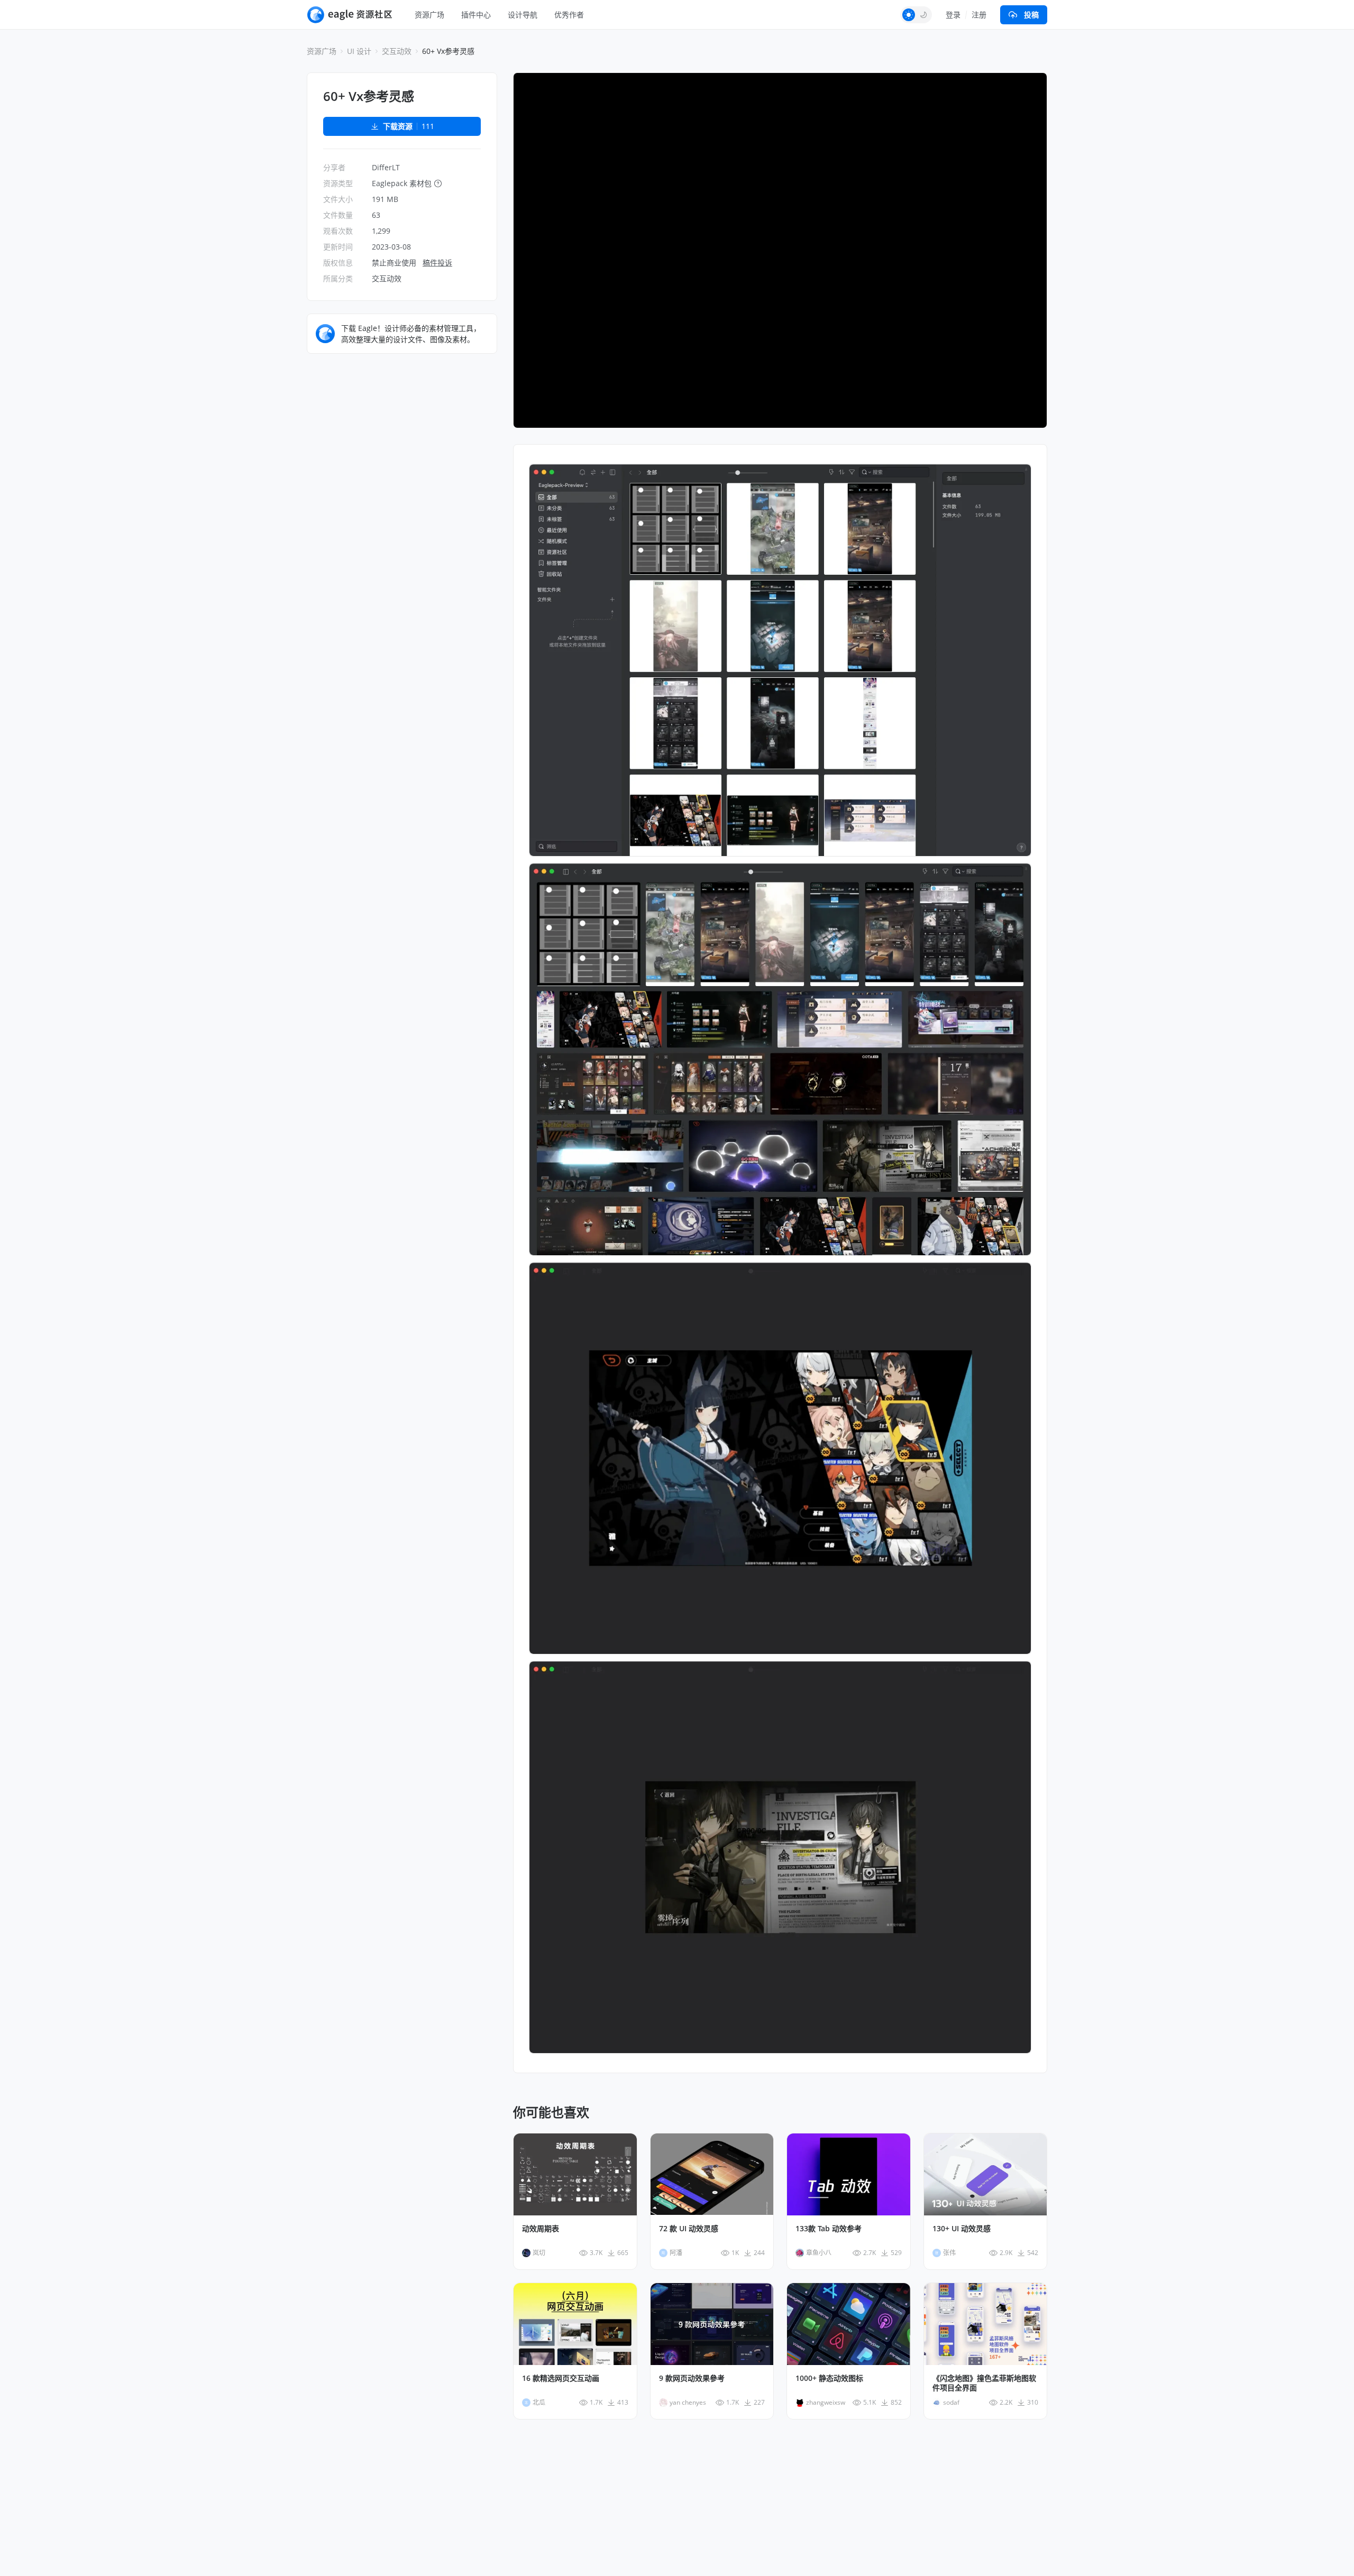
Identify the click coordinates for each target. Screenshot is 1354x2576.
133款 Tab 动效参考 (829, 2229)
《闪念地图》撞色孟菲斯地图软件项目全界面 (984, 2383)
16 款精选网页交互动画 (561, 2378)
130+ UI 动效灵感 (962, 2229)
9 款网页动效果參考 (692, 2378)
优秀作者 (569, 15)
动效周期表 (541, 2229)
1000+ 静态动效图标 (829, 2378)
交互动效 (397, 51)
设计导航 (523, 15)
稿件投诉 (437, 263)
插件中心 (476, 15)
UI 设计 (359, 51)
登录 (953, 15)
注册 (979, 15)
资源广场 (429, 15)
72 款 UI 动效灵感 (689, 2229)
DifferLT (386, 167)
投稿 (1031, 15)
